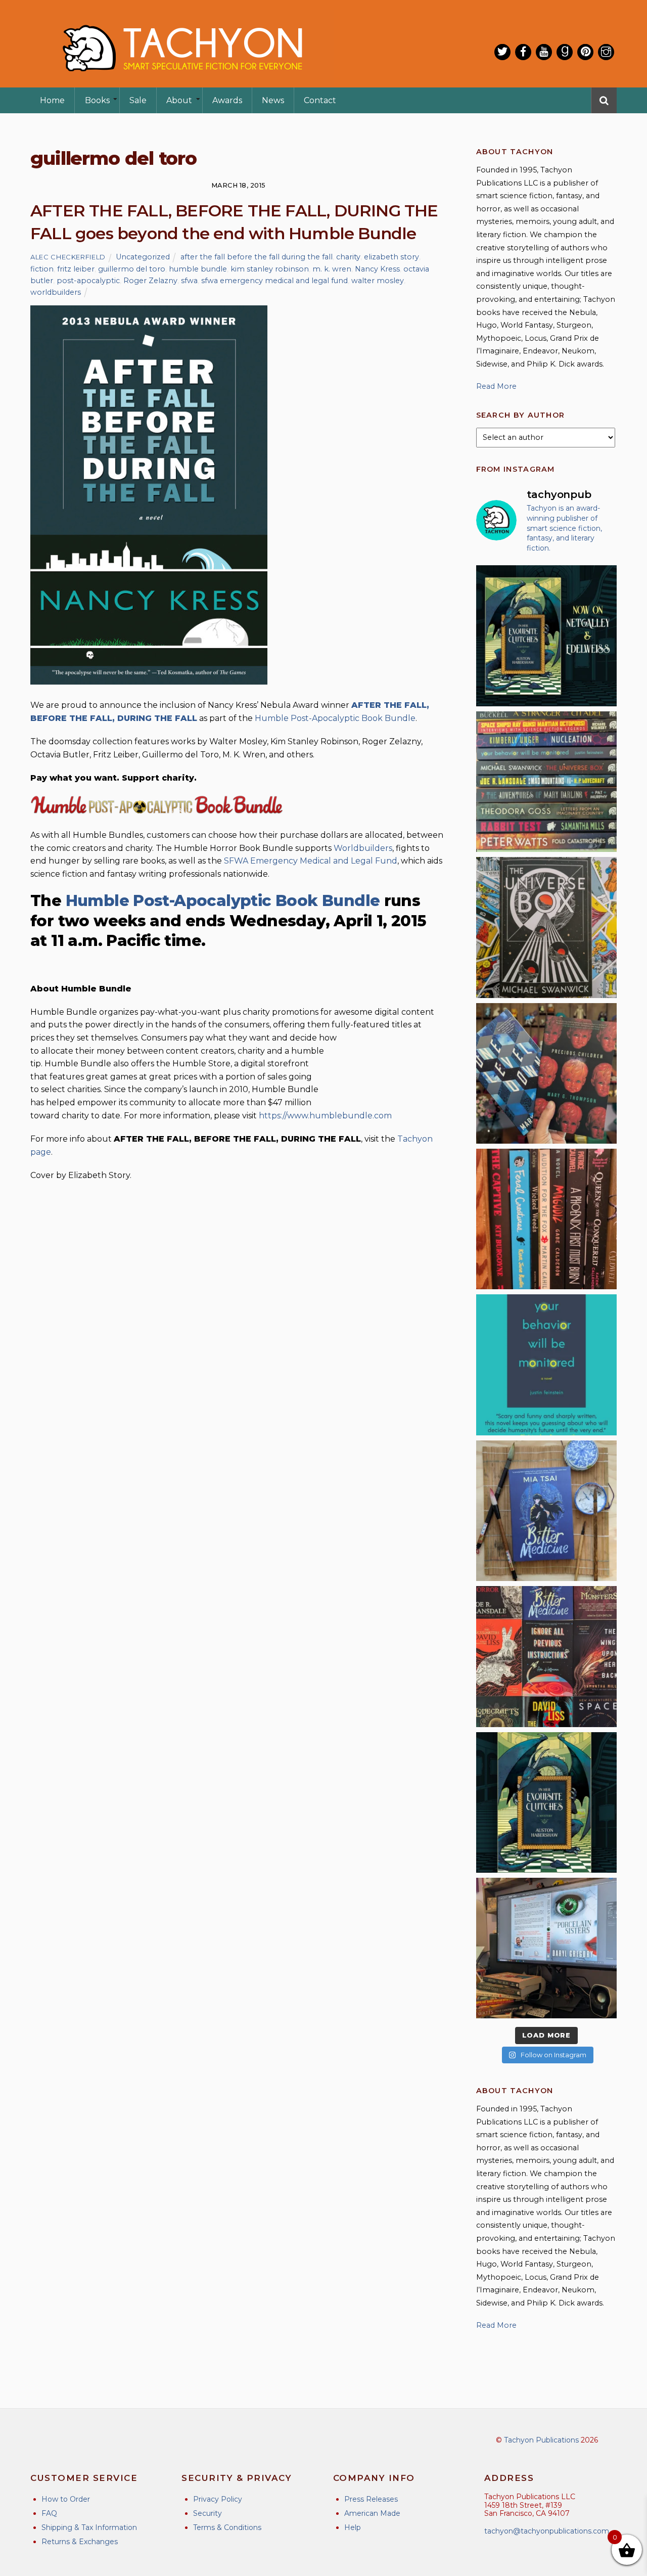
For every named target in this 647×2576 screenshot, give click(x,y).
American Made (372, 2513)
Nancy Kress (377, 269)
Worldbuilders (363, 848)
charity (348, 257)
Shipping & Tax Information (89, 2527)
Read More (496, 386)
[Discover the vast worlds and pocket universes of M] (546, 927)
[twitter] (502, 52)
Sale (138, 100)
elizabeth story (391, 257)
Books (97, 100)
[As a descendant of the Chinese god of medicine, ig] (546, 1511)
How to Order (66, 2499)
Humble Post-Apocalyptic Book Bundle (335, 718)
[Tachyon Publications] (182, 81)
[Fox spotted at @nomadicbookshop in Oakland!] (546, 1219)
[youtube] (544, 52)
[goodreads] (565, 52)
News (273, 100)
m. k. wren (332, 269)
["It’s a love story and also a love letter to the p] (546, 1656)
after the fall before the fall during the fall (257, 257)
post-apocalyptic (88, 281)
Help (353, 2527)
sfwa (189, 281)
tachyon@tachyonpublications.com (547, 2531)
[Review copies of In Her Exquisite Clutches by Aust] (546, 636)
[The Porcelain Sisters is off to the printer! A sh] (546, 1948)
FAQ (49, 2513)
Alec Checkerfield (68, 257)
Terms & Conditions (227, 2527)
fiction (42, 269)
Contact (320, 100)
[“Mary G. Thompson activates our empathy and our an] (546, 1073)
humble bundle (198, 269)
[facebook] (523, 52)
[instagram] (606, 52)
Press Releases (371, 2499)
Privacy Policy (218, 2499)
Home (52, 100)
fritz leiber (76, 269)
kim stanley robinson (270, 269)
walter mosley (378, 281)
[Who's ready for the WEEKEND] (546, 782)
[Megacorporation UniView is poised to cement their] (546, 1365)
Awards (227, 100)
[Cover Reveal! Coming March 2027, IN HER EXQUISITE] (546, 1802)
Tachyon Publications (541, 2440)
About (179, 100)
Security (207, 2513)
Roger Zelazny (150, 281)
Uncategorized (143, 257)
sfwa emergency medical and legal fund (274, 281)
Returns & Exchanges (80, 2542)
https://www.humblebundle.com (325, 1116)
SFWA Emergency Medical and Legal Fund (311, 861)
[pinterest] (585, 52)
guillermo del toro (132, 269)
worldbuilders (56, 292)
